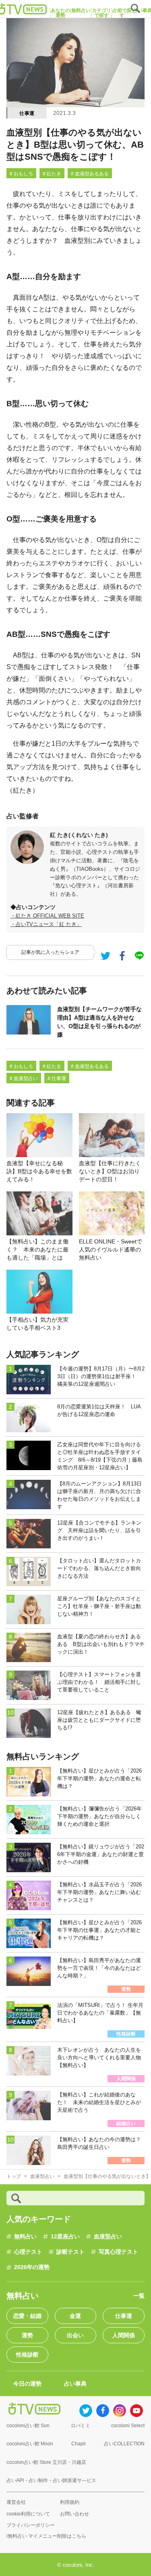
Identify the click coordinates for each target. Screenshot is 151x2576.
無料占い (25, 2236)
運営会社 (16, 2502)
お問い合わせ (74, 2514)
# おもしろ (21, 174)
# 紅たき (52, 174)
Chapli (79, 2444)
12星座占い (65, 2236)
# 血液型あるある (90, 174)
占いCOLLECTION (124, 2444)
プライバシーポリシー (31, 2525)
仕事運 (27, 113)
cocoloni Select (128, 2426)
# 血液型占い (24, 1078)
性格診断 (27, 2355)
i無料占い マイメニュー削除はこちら (46, 2536)
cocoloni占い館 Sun (28, 2426)
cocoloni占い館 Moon (30, 2444)
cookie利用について (28, 2514)
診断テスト (70, 2252)
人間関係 (124, 2335)
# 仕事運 (57, 1078)
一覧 (139, 2296)
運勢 (27, 2335)
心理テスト (28, 2252)
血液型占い (108, 2236)
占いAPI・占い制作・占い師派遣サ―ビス (51, 2480)
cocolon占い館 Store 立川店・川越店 (46, 2462)
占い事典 (75, 2384)
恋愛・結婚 (27, 2316)
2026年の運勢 (32, 2267)
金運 (75, 2316)
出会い (75, 2335)
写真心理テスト (118, 2252)
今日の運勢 (27, 2384)
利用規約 (70, 2502)
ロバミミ (81, 2426)
